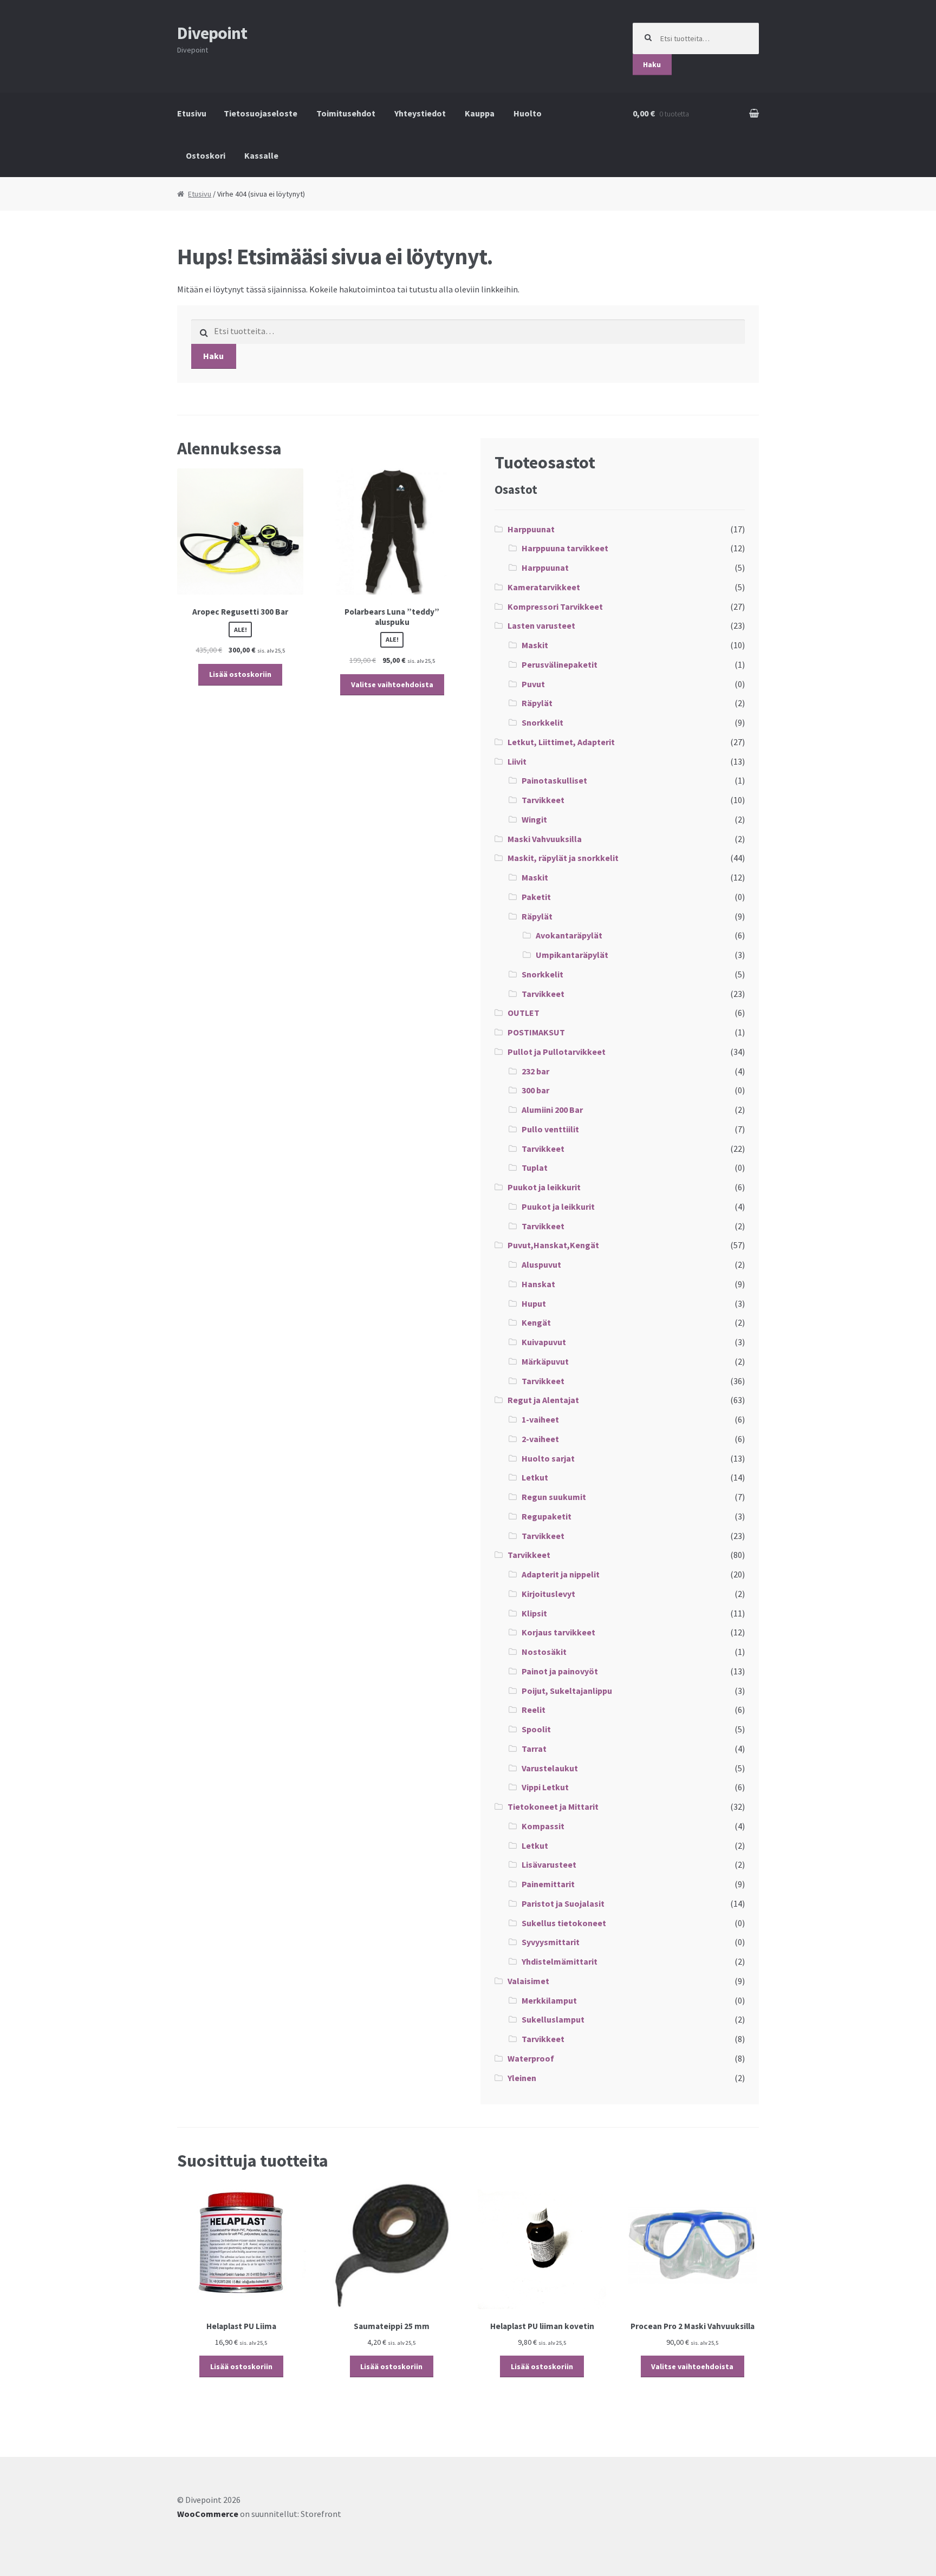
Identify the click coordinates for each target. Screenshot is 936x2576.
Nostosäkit (544, 1652)
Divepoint (212, 33)
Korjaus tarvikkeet (558, 1632)
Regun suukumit (554, 1497)
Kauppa (480, 113)
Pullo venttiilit (550, 1129)
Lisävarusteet (549, 1864)
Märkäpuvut (545, 1361)
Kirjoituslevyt (548, 1594)
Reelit (534, 1710)
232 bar (535, 1071)
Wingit (534, 819)
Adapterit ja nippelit (561, 1574)
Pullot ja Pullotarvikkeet (557, 1052)
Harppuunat (531, 529)
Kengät (536, 1322)
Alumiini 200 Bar (552, 1110)
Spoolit (536, 1729)
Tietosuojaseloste (261, 113)
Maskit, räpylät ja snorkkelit (563, 858)
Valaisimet (528, 1981)
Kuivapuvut (544, 1342)
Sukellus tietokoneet (564, 1923)
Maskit (535, 645)
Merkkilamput (549, 2000)
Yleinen (522, 2078)
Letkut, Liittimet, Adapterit (561, 742)
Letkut (535, 1477)
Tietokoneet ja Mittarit (553, 1807)
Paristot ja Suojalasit (563, 1903)
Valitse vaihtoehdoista (392, 684)
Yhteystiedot (420, 113)
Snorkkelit (542, 722)
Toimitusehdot (346, 113)
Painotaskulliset (554, 780)
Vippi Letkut (545, 1787)
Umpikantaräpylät (572, 955)
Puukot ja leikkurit (544, 1187)
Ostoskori (206, 155)
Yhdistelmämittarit (560, 1961)
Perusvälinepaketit (560, 664)
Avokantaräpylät (569, 935)
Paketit (536, 897)
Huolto (528, 113)
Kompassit (543, 1826)
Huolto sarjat (548, 1458)
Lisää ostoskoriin (240, 674)
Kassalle (261, 155)
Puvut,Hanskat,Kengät (553, 1245)
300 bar (535, 1090)
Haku (652, 64)
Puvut (533, 684)
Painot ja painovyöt (560, 1671)
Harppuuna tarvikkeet (565, 548)
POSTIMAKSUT (536, 1032)
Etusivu (192, 113)
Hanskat (538, 1284)
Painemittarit (548, 1884)
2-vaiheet (540, 1439)
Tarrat (534, 1749)
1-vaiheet (540, 1419)
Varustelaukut (550, 1768)
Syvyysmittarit (551, 1942)
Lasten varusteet (541, 625)
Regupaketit (547, 1516)
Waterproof (531, 2058)
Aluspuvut (541, 1264)
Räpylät (537, 703)
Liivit (517, 761)
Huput (534, 1303)
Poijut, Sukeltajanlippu (567, 1691)
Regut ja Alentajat (543, 1400)
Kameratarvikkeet (544, 587)
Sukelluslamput (553, 2019)
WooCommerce (208, 2514)
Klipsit (534, 1613)
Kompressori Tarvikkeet (555, 606)
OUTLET (524, 1013)
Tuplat (535, 1168)
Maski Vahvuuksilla (545, 839)
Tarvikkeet (543, 800)
